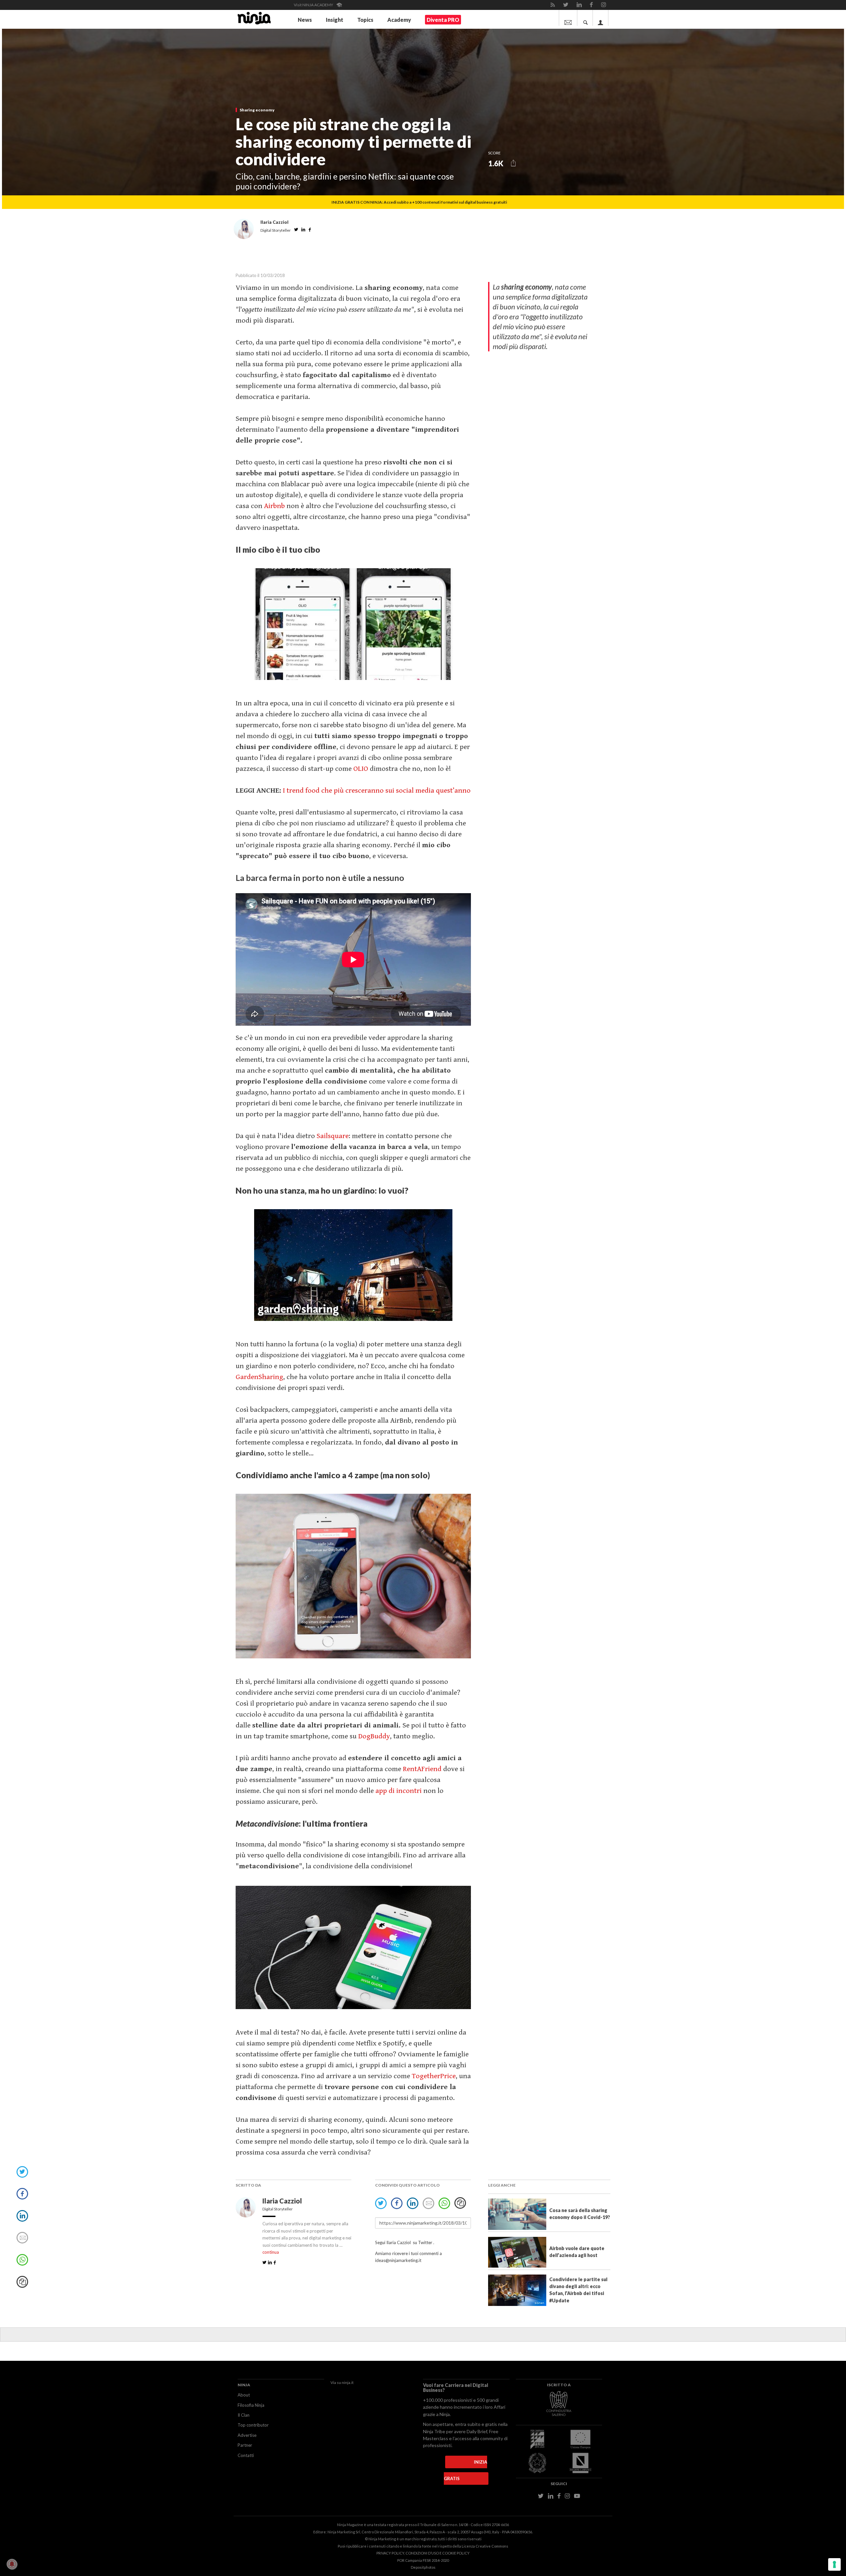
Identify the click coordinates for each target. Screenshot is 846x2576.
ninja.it (348, 2382)
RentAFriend (422, 1769)
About (244, 2395)
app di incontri (399, 1791)
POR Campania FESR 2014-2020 (423, 2560)
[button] (513, 163)
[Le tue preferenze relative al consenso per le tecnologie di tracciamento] (834, 2564)
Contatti (246, 2455)
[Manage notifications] (12, 2564)
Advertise (247, 2435)
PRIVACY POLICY (390, 2553)
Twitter (425, 2242)
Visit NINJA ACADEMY (314, 5)
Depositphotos (423, 2567)
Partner (245, 2445)
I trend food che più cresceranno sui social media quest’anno (377, 791)
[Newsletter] (568, 18)
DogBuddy (374, 1736)
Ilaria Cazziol (283, 2201)
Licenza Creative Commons (485, 2546)
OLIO (361, 769)
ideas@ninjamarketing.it (398, 2260)
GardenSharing (259, 1377)
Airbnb (274, 506)
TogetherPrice (434, 2076)
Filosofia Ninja (251, 2405)
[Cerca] (586, 18)
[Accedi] (601, 18)
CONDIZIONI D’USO (422, 2553)
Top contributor (253, 2425)
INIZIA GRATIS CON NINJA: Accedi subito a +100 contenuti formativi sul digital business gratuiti (419, 202)
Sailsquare (333, 1136)
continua (271, 2252)
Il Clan (244, 2415)
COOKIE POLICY (456, 2553)
